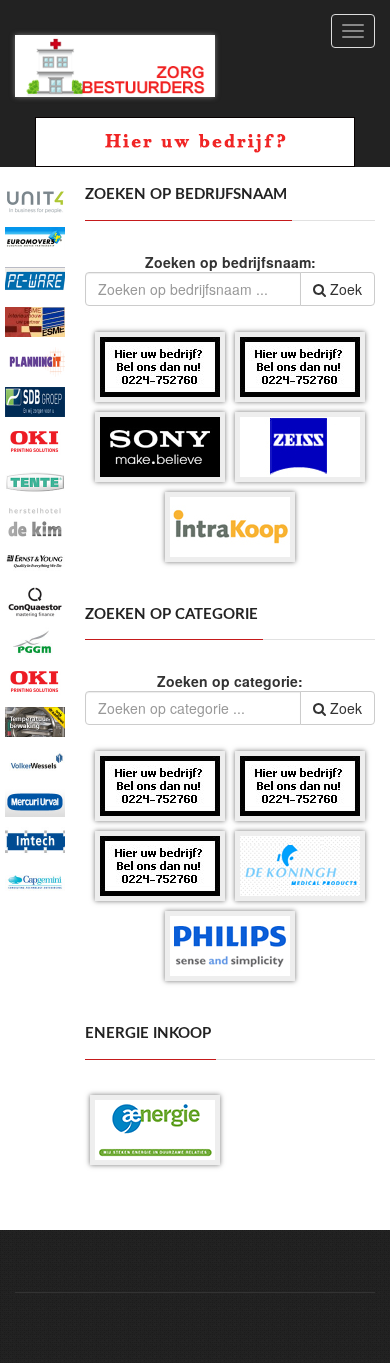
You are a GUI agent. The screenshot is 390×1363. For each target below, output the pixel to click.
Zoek (344, 289)
